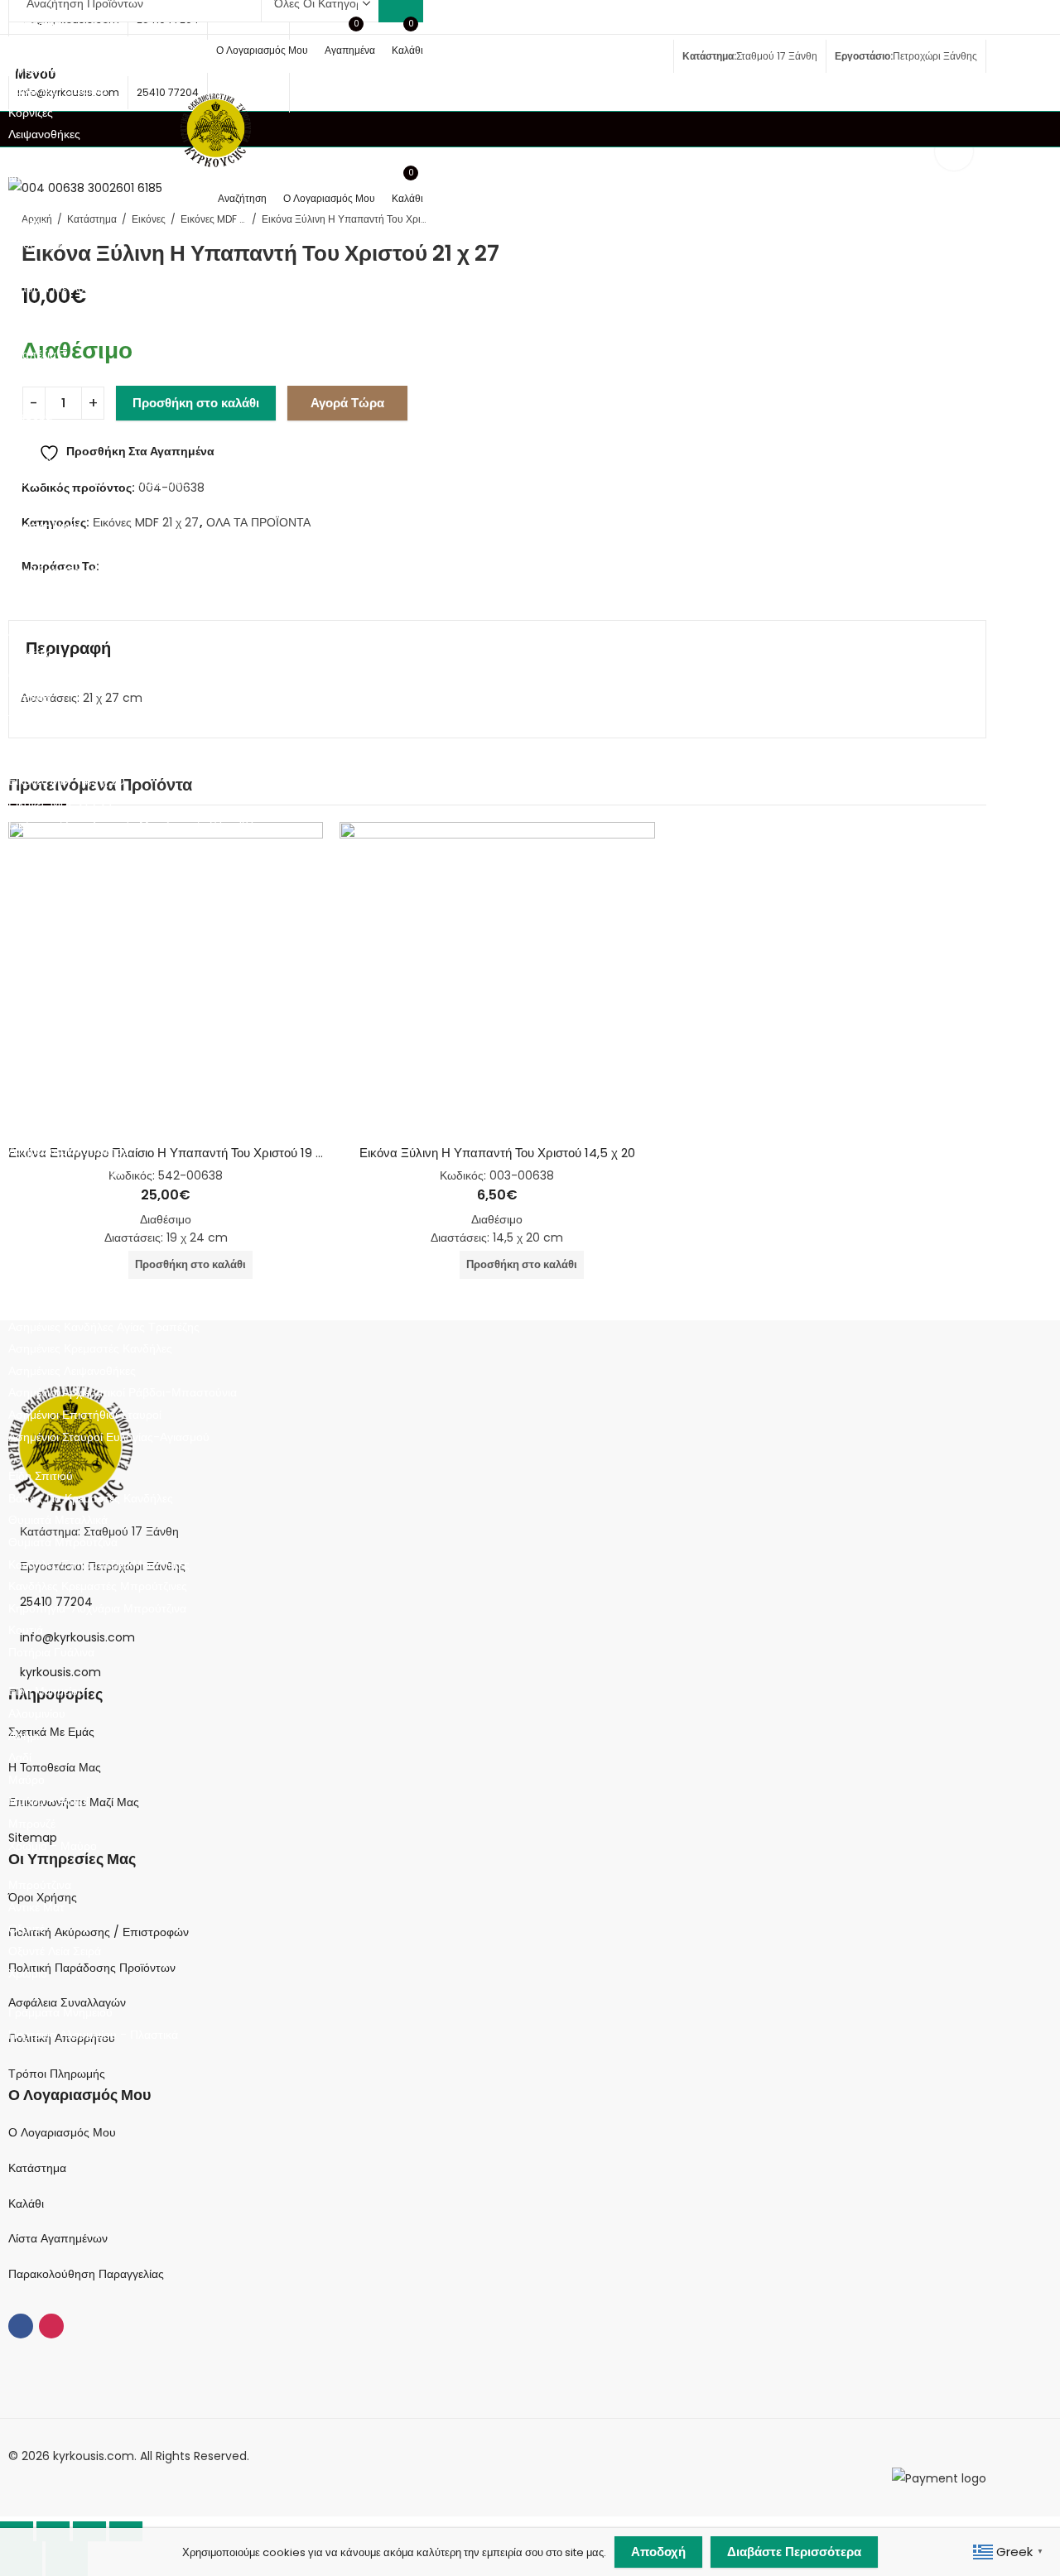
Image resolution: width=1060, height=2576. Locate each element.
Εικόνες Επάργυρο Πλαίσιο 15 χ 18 (96, 1001)
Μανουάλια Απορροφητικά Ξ (82, 156)
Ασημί (24, 1736)
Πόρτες (27, 223)
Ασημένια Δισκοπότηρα (69, 1151)
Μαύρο (26, 1780)
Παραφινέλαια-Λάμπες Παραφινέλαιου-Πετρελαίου (139, 548)
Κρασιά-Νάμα (44, 526)
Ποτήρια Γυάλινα (51, 1652)
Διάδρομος (36, 632)
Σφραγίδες (35, 310)
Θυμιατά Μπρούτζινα (63, 1542)
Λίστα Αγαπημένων (58, 2238)
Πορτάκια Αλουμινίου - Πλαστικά (93, 2035)
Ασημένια (32, 1084)
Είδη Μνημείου (46, 1691)
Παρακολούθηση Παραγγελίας (86, 2274)
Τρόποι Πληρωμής (57, 2074)
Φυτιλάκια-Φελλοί (54, 570)
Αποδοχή (658, 2552)
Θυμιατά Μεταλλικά (58, 1520)
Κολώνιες (32, 504)
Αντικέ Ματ (36, 1907)
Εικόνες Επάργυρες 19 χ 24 (79, 957)
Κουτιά (26, 1630)
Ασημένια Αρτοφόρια (62, 1107)
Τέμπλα (27, 333)
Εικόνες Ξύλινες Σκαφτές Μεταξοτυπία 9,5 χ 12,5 (133, 825)
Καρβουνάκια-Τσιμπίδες (71, 460)
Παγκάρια (33, 200)
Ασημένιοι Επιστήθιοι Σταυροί (85, 1415)
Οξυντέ (26, 1929)
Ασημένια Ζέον (46, 1217)
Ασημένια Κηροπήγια (63, 1282)
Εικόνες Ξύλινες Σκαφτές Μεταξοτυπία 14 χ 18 (126, 847)
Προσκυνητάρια (49, 267)
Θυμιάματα (36, 438)
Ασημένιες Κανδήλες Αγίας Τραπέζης (104, 1327)
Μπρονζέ (32, 1824)
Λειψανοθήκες (44, 134)
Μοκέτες (30, 653)
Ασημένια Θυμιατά (55, 1238)
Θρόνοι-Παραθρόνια (62, 69)
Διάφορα (30, 416)
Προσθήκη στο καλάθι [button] (522, 1264)
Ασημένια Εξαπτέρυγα (65, 1172)
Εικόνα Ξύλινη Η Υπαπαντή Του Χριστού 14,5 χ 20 (497, 1153)
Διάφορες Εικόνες (53, 1045)
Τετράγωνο (36, 719)
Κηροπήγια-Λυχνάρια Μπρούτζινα (97, 1608)
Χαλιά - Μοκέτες (51, 609)
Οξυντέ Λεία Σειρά (55, 1951)
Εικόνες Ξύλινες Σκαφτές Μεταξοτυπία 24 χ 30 (130, 891)
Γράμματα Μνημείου (60, 2012)
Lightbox (954, 151)
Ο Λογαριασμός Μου (62, 2132)
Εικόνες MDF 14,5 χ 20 (67, 781)
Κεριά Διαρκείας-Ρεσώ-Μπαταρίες (98, 482)
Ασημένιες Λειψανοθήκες (72, 1371)
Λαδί (20, 1757)
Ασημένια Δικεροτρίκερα (70, 1128)
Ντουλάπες (37, 178)
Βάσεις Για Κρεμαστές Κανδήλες (91, 1498)
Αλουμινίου (37, 1713)
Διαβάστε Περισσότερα (794, 2552)
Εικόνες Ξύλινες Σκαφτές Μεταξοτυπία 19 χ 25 (127, 869)
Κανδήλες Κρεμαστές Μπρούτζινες (98, 1586)
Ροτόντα (30, 698)
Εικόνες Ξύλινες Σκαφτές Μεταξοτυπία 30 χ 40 (130, 913)
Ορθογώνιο (38, 675)
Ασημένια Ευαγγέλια (60, 1194)
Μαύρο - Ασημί (48, 1801)
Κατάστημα (37, 2168)
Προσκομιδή (40, 244)
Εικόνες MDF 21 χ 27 (61, 803)
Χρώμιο (28, 1973)
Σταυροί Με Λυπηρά (60, 288)
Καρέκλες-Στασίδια (58, 90)
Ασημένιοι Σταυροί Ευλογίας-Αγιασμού (109, 1437)
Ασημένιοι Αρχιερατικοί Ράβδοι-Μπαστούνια (123, 1392)
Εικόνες (28, 759)
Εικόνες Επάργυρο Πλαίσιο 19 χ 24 (99, 1023)
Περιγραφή (68, 648)
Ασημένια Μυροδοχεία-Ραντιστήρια (100, 1305)
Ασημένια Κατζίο (51, 1261)
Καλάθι (26, 2204)
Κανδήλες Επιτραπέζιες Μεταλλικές (99, 1564)
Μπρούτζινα (40, 1885)
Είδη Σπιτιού (41, 1476)
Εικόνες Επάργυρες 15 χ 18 (77, 935)
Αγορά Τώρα (347, 403)
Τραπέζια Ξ (38, 354)
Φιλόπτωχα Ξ (43, 377)
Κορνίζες (31, 113)
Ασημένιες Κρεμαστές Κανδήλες (90, 1348)
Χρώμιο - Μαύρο (53, 1846)
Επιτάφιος (34, 24)
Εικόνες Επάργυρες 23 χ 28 (80, 979)
